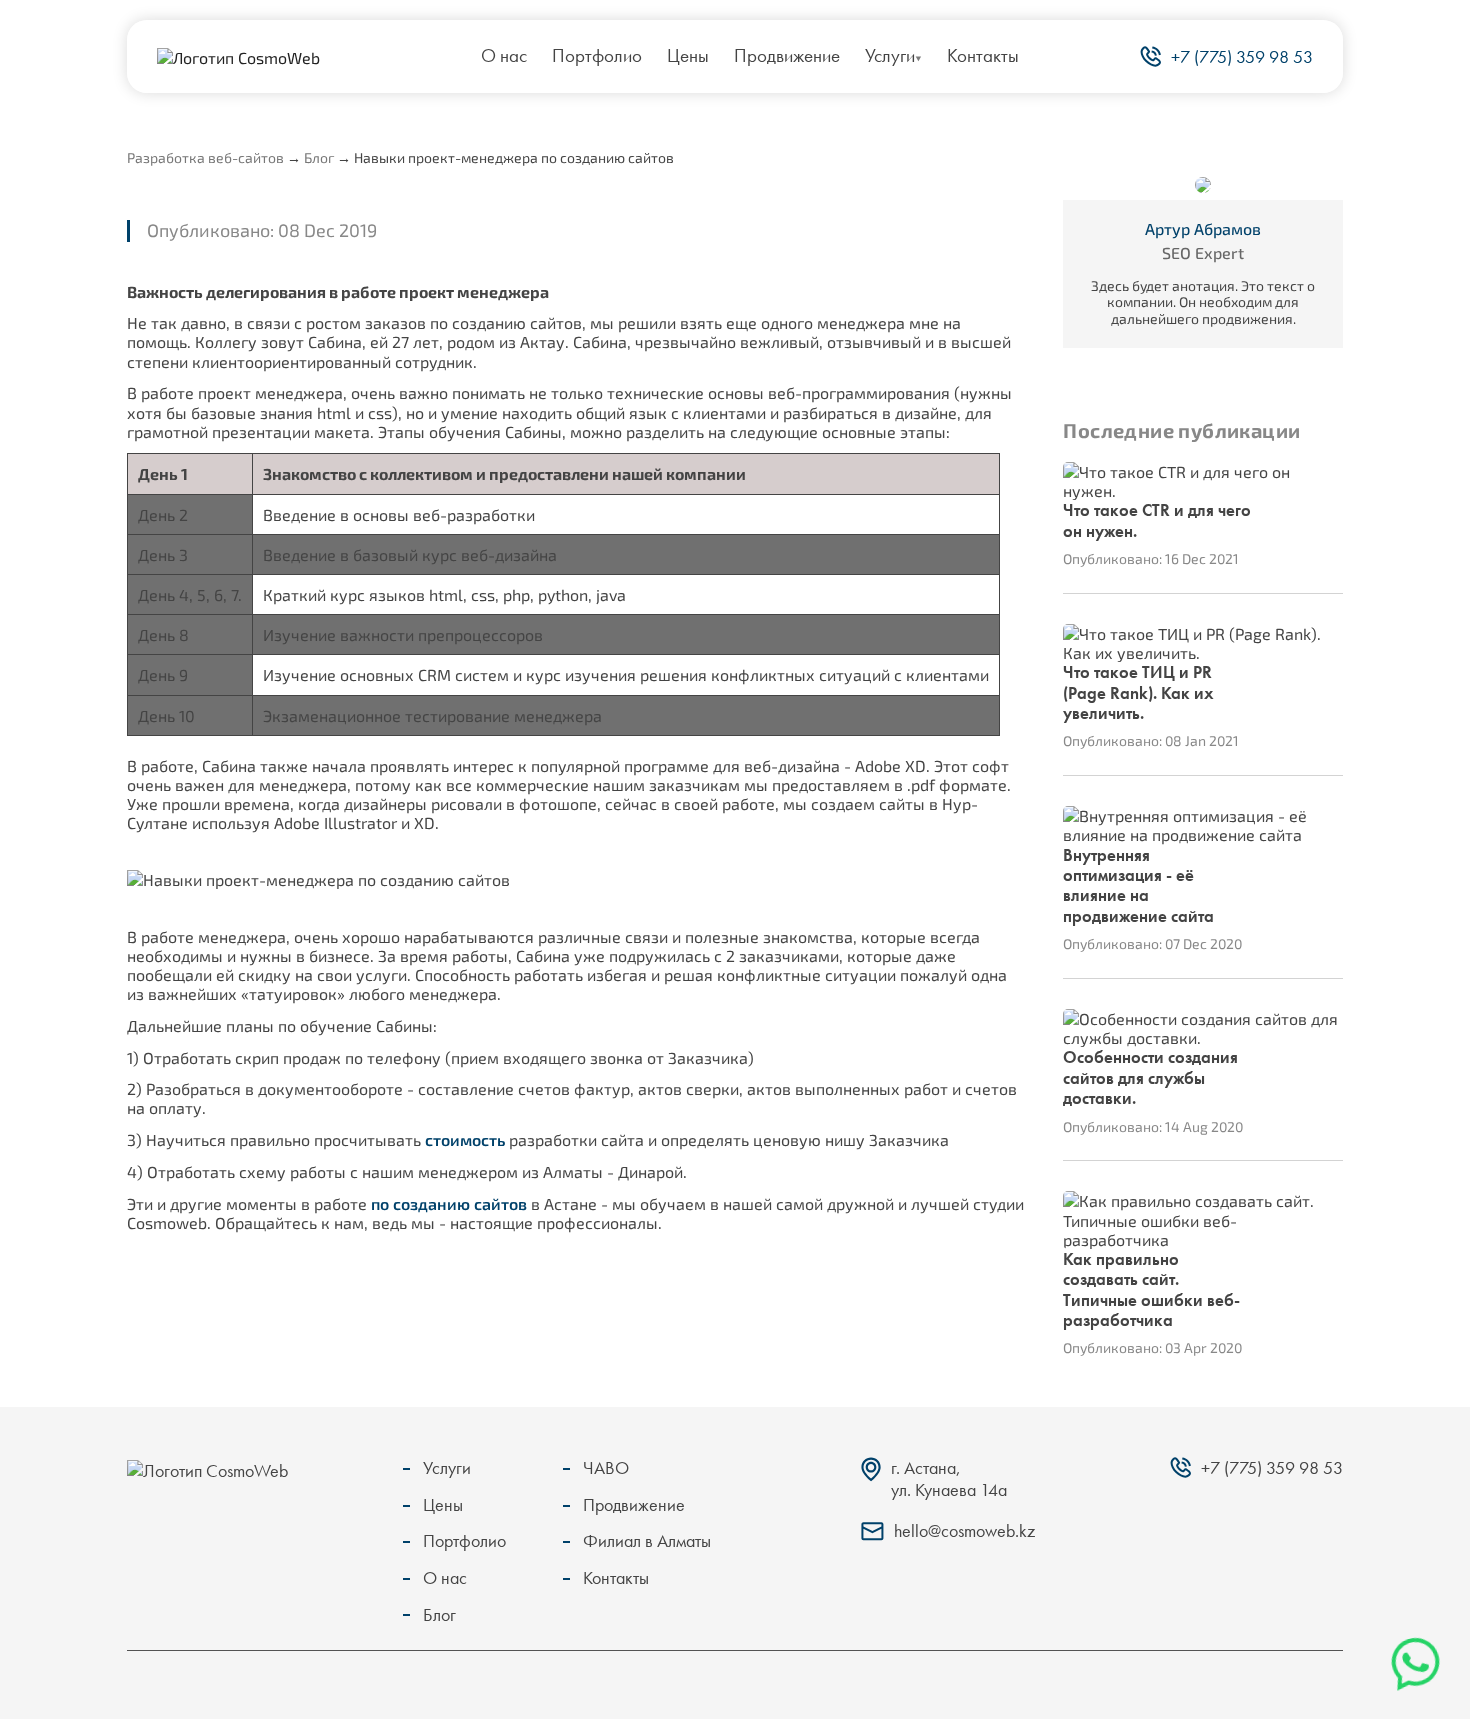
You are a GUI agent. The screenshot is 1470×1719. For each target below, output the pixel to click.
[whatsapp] (1416, 1663)
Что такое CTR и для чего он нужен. (1157, 520)
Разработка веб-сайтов (205, 157)
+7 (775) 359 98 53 (1242, 57)
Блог (319, 157)
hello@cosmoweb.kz (964, 1531)
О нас (504, 55)
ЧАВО (606, 1467)
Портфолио (597, 55)
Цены (688, 55)
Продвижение (787, 55)
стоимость (465, 1139)
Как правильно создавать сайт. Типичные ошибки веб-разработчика (1151, 1290)
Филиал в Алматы (647, 1540)
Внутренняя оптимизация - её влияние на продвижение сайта (1138, 886)
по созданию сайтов (449, 1203)
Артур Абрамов (1203, 228)
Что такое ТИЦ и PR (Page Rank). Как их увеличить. (1138, 692)
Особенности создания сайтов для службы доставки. (1150, 1077)
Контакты (983, 55)
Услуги (890, 55)
